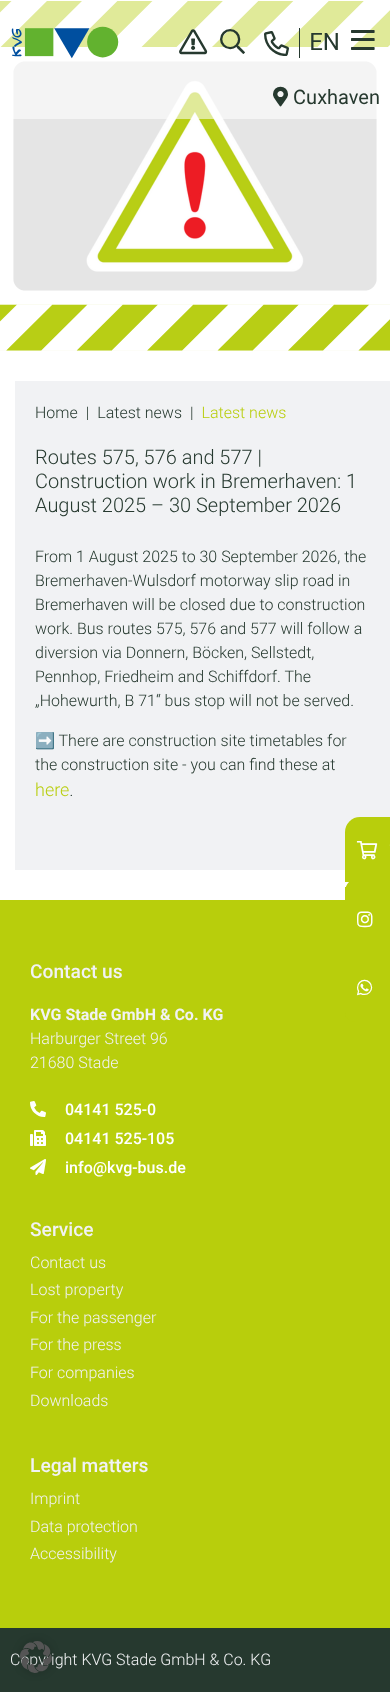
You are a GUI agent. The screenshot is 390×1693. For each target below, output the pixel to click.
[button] (36, 1657)
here (52, 790)
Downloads (69, 1400)
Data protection (84, 1526)
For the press (76, 1344)
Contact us (68, 1262)
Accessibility (73, 1553)
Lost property (76, 1289)
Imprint (55, 1498)
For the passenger (93, 1317)
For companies (82, 1372)
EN (324, 42)
